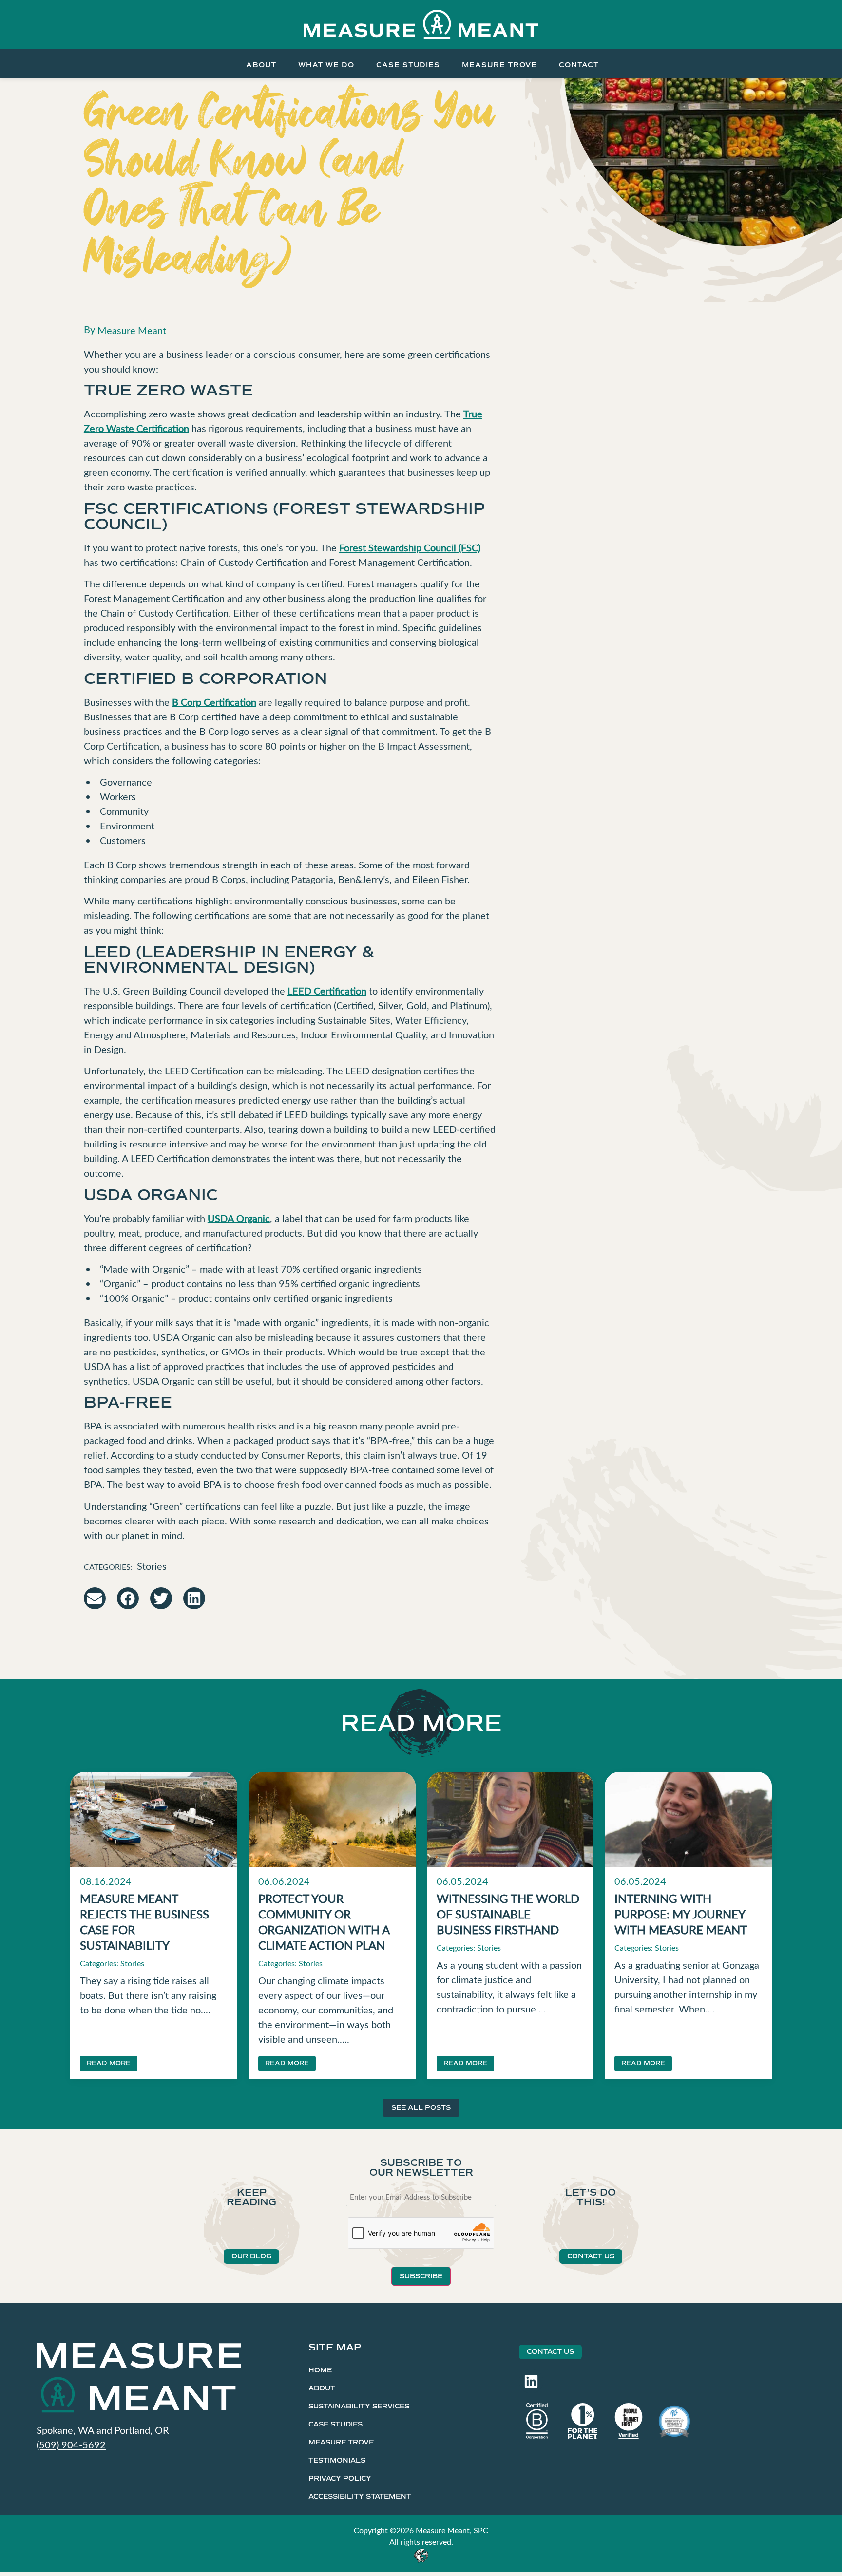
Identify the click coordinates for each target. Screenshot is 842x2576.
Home (320, 2370)
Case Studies (408, 65)
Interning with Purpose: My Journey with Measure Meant (681, 1914)
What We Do (326, 65)
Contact (579, 65)
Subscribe (421, 2276)
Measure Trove (499, 65)
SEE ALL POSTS (421, 2108)
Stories (152, 1566)
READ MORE (109, 2063)
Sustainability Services (359, 2406)
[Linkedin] (531, 2381)
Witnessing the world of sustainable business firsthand (508, 1914)
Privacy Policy (340, 2478)
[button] (95, 1598)
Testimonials (337, 2460)
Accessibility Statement (360, 2496)
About (261, 65)
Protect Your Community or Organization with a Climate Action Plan (324, 1921)
